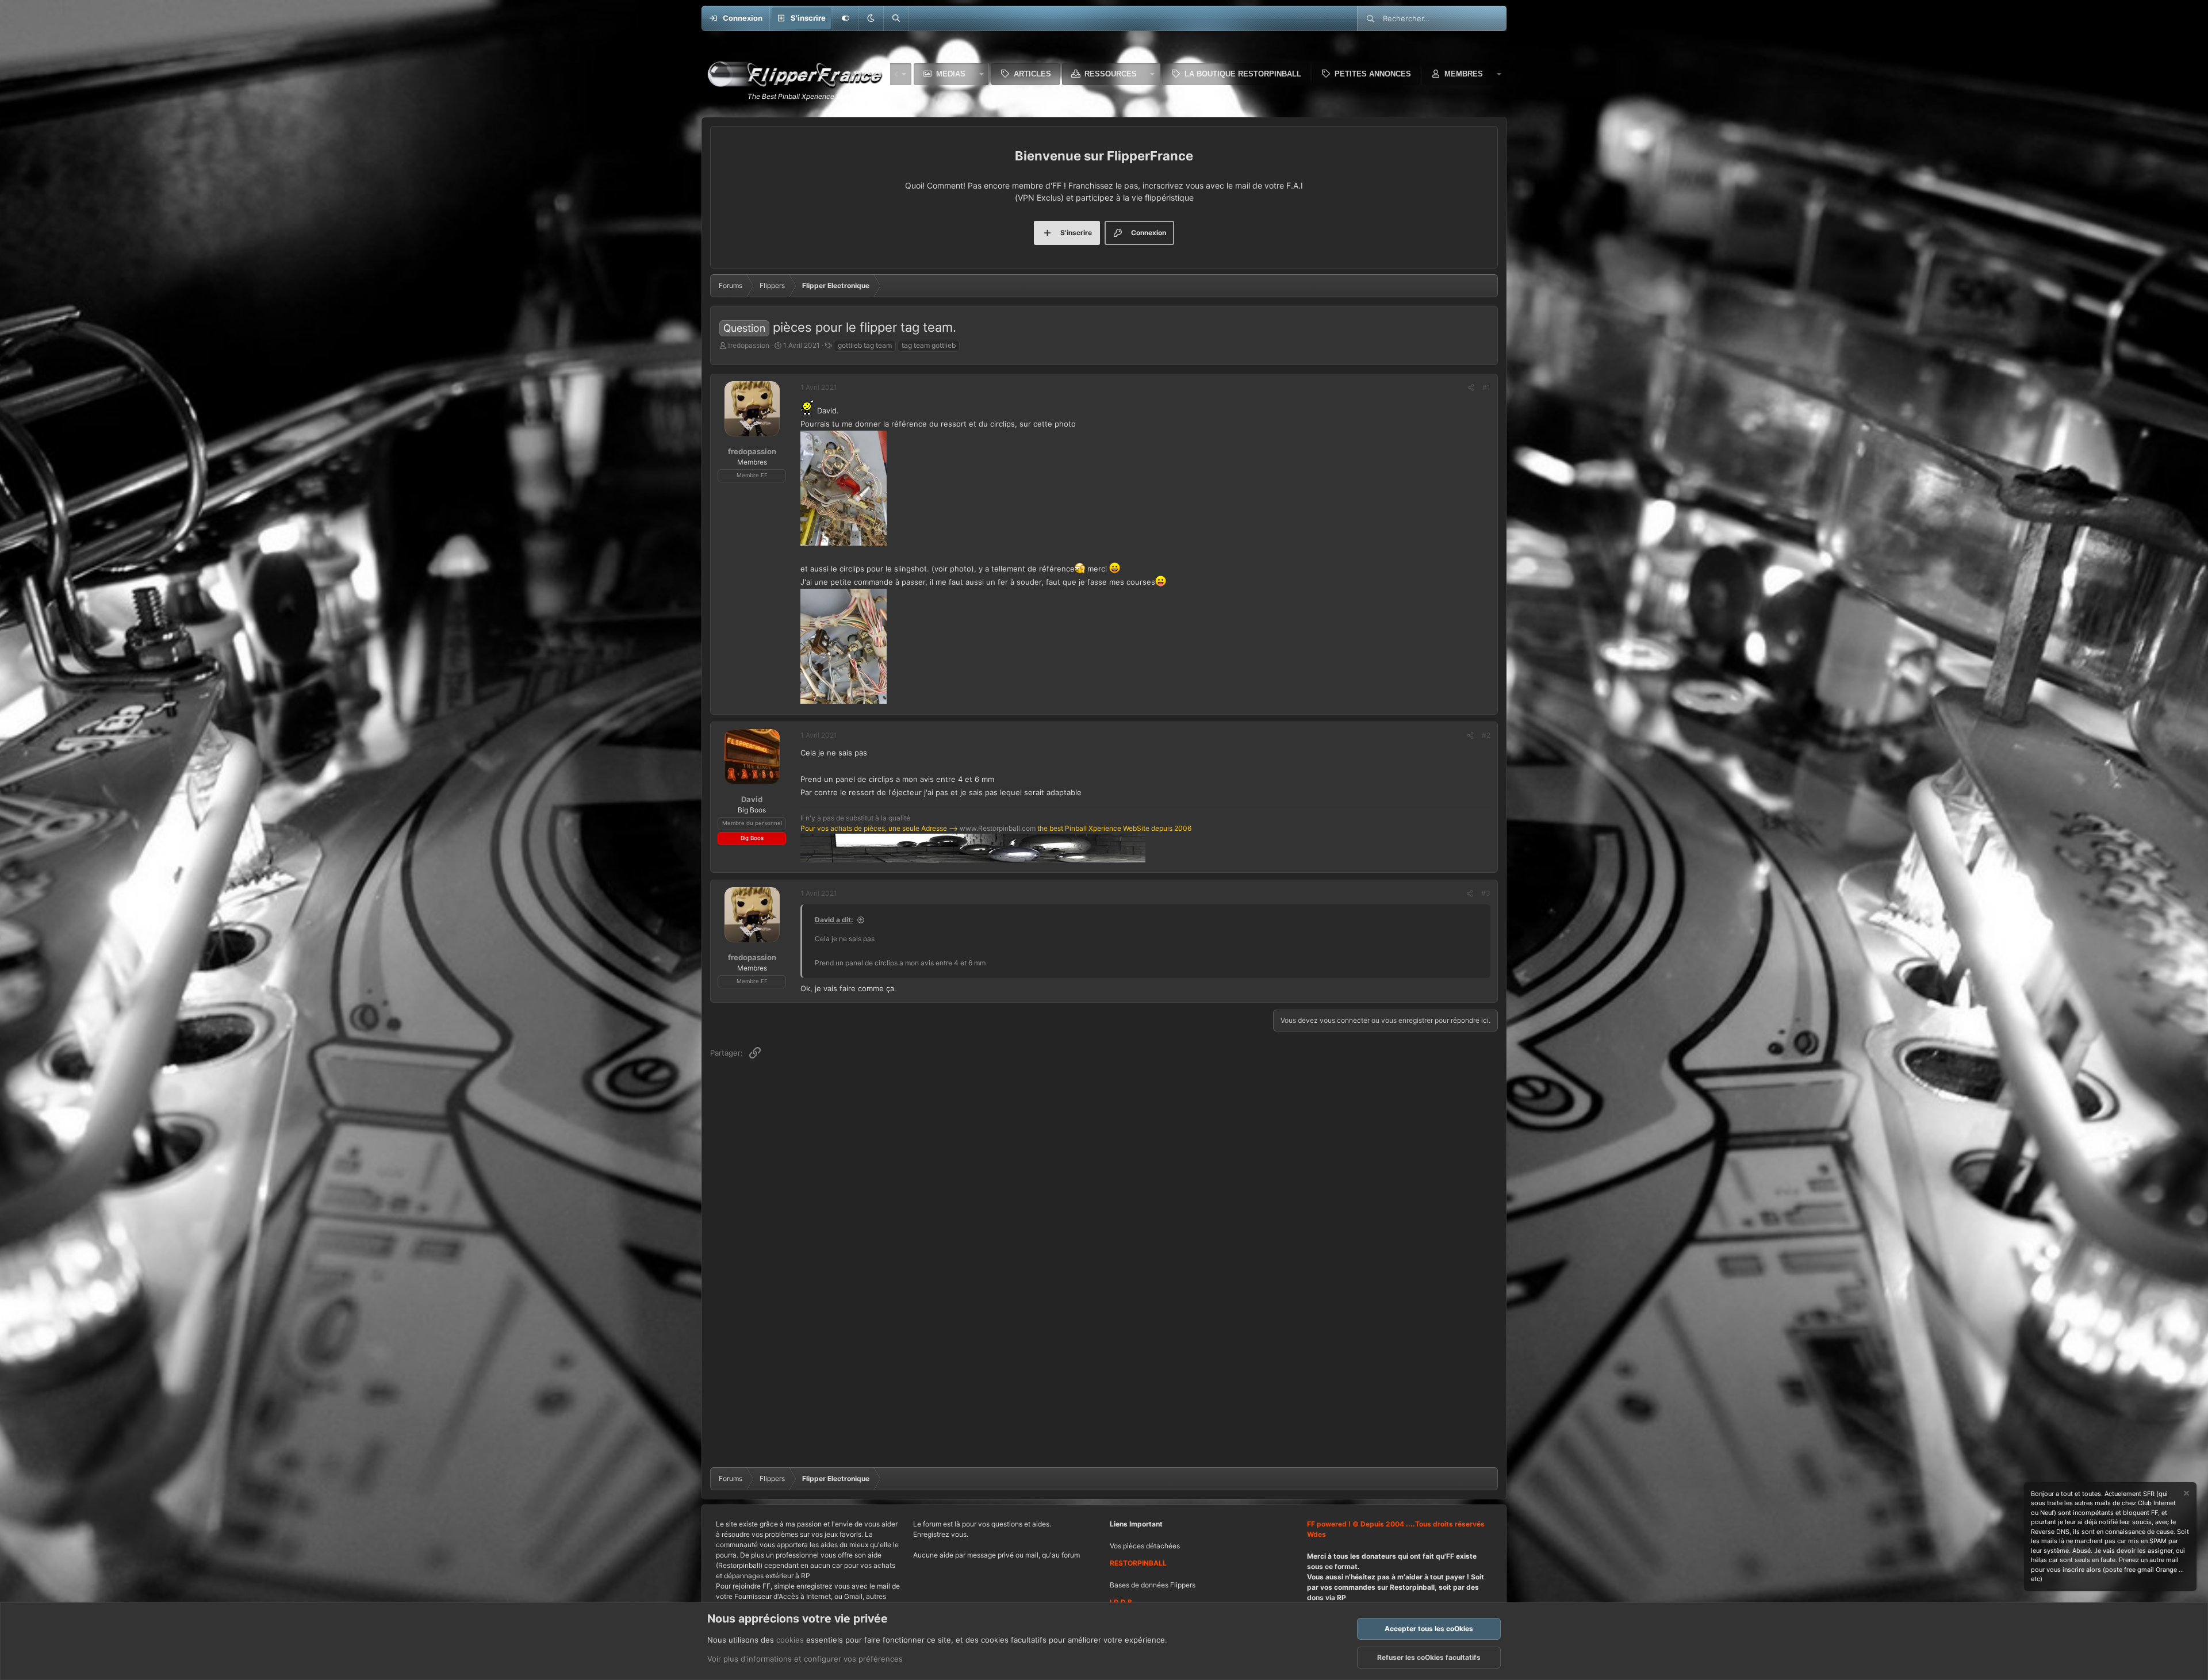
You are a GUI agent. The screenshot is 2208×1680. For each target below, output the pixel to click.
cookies (790, 1640)
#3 (1486, 893)
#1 (1486, 387)
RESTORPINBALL (1138, 1563)
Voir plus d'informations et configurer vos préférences (805, 1659)
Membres (1464, 74)
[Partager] (1471, 388)
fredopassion (749, 345)
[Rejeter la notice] (2186, 1495)
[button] (871, 18)
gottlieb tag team (865, 345)
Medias (951, 74)
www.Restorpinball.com (998, 828)
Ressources (1111, 74)
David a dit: (834, 920)
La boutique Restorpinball (1243, 74)
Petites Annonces (1373, 74)
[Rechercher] (896, 18)
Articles (1032, 74)
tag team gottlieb (929, 345)
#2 (1486, 735)
